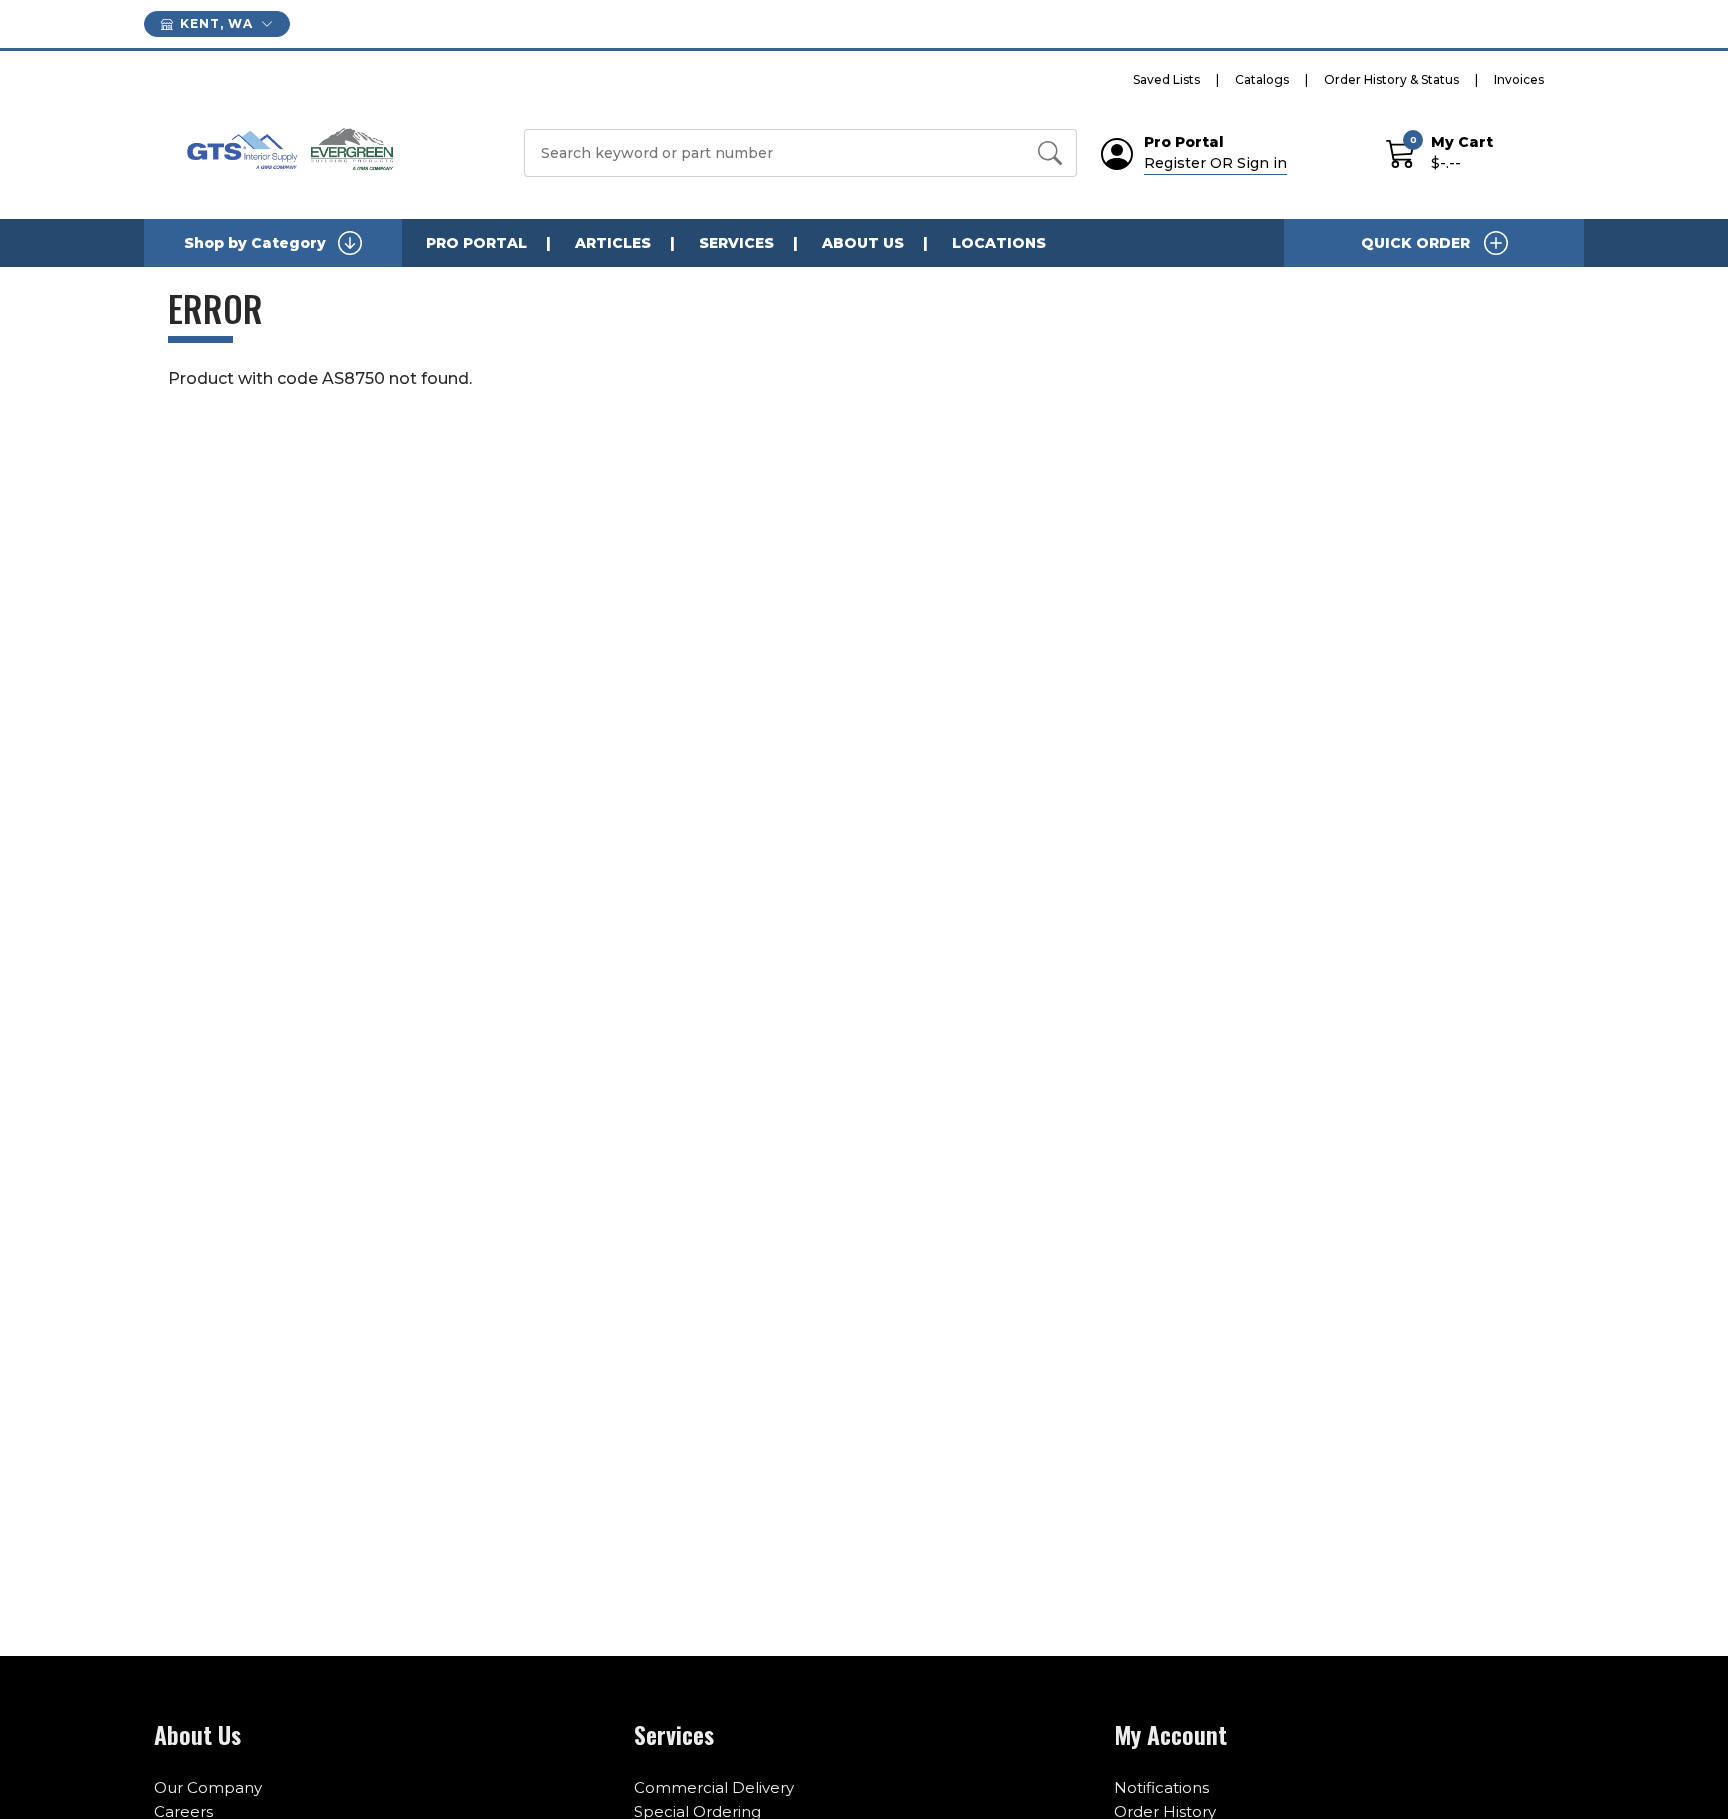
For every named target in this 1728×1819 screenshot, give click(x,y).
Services (736, 243)
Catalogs (1262, 79)
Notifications (1161, 1787)
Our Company (208, 1787)
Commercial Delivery (714, 1787)
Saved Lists (1166, 79)
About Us (863, 243)
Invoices (1519, 79)
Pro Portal (476, 243)
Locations (999, 243)
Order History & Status (1391, 79)
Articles (613, 243)
